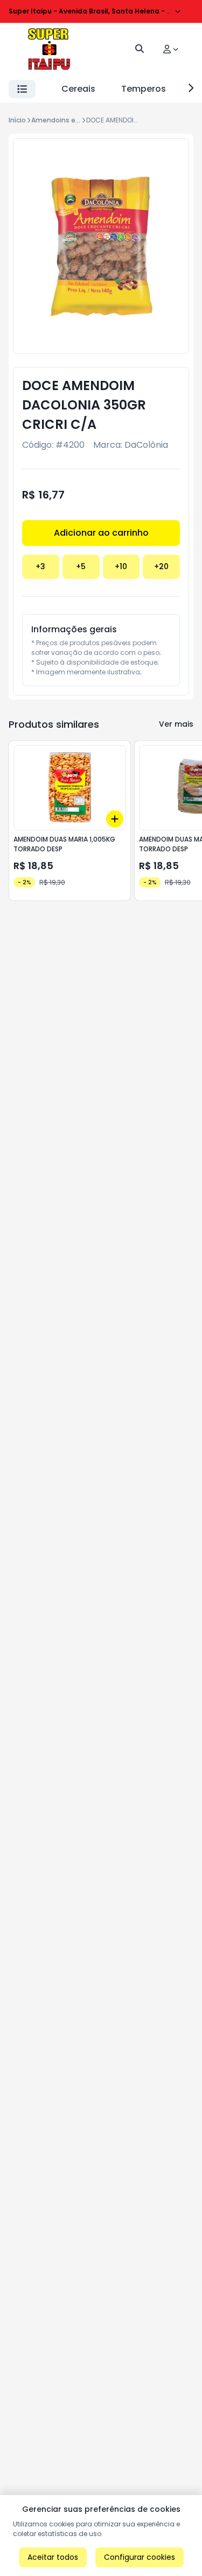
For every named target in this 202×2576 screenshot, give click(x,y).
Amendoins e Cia (60, 120)
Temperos (144, 89)
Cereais (78, 89)
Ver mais (176, 724)
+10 (121, 566)
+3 (40, 566)
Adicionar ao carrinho (101, 533)
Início (17, 120)
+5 (81, 566)
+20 (161, 566)
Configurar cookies (140, 2557)
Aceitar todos (53, 2557)
